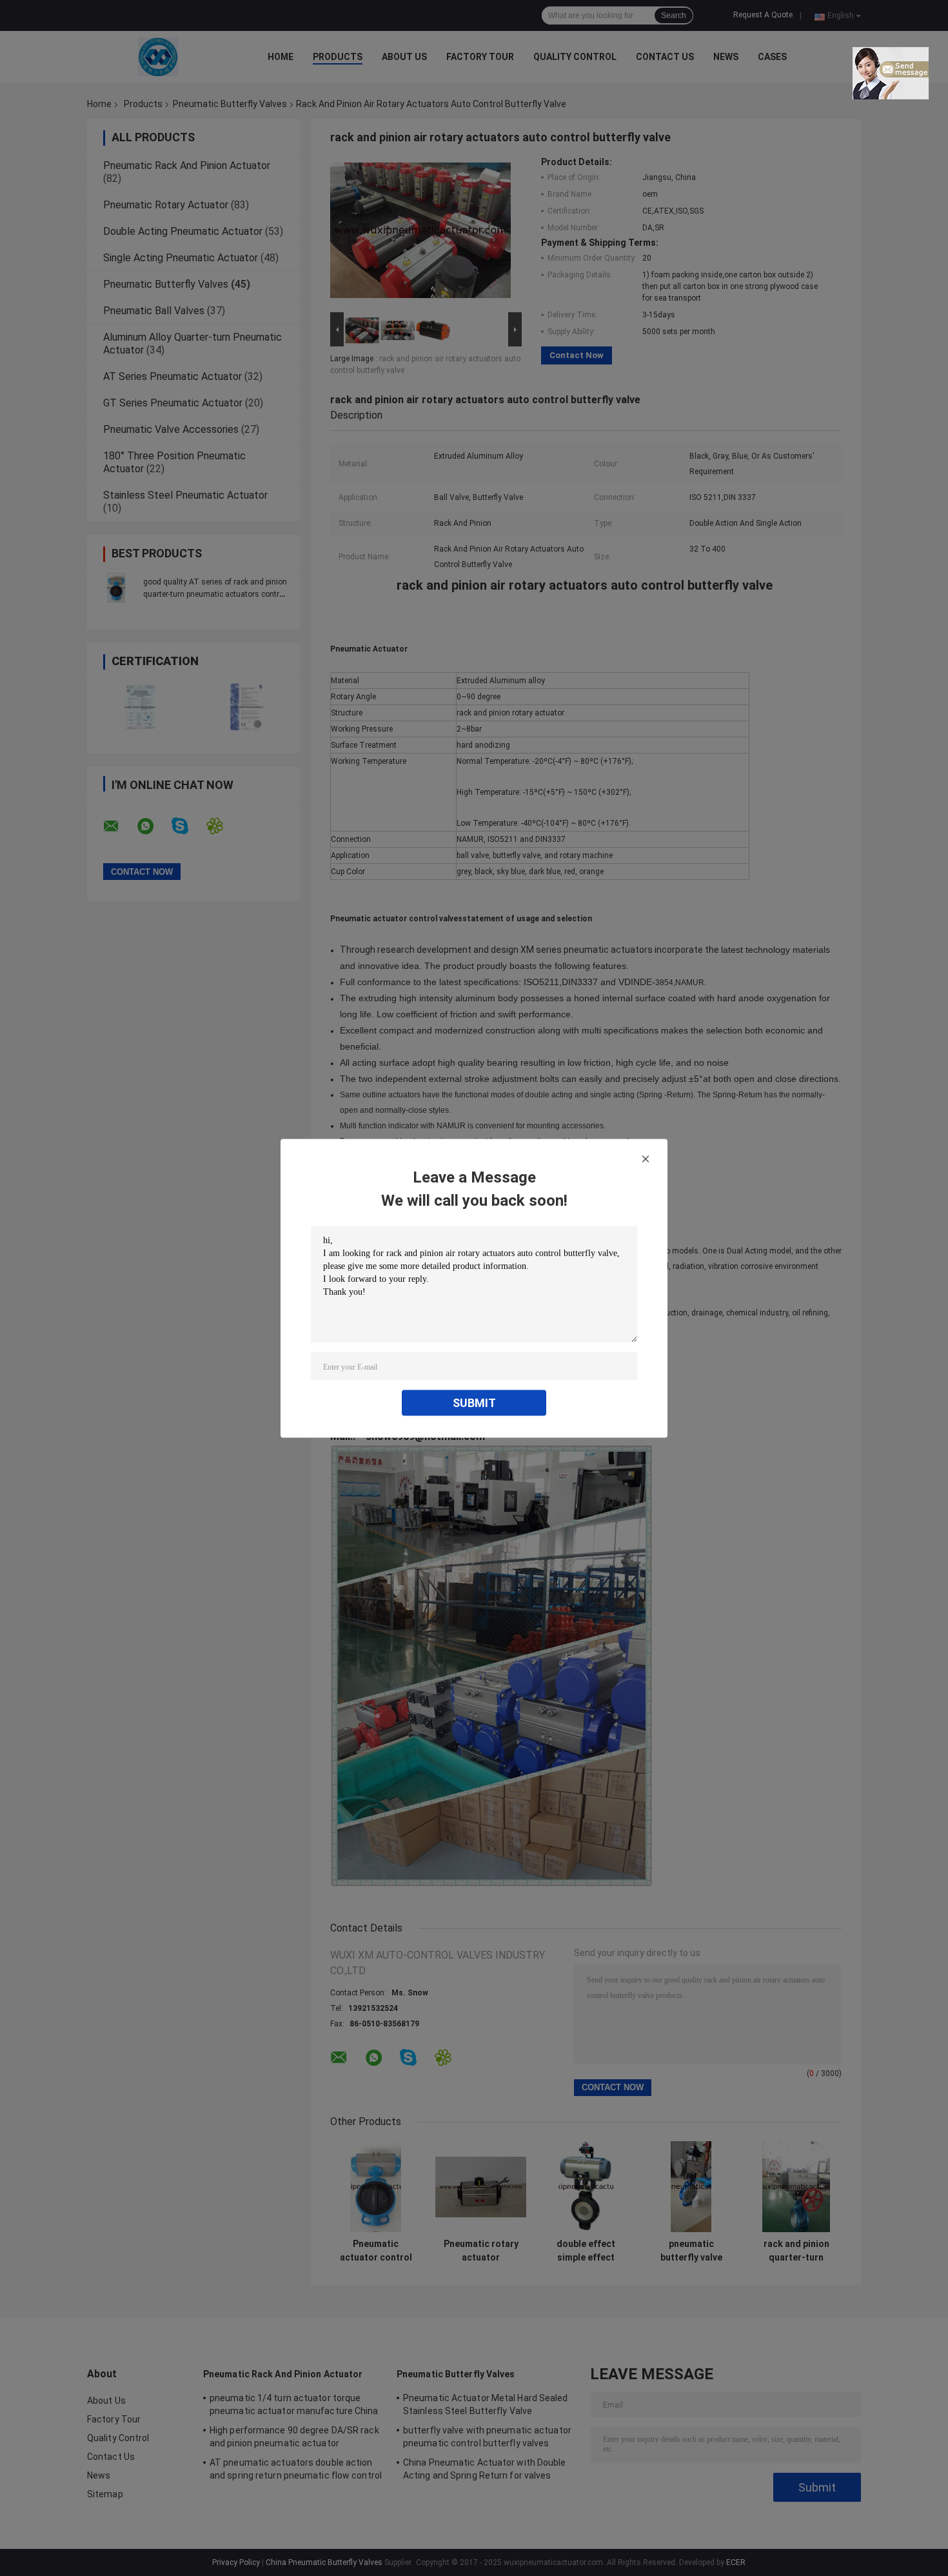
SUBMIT (474, 1402)
